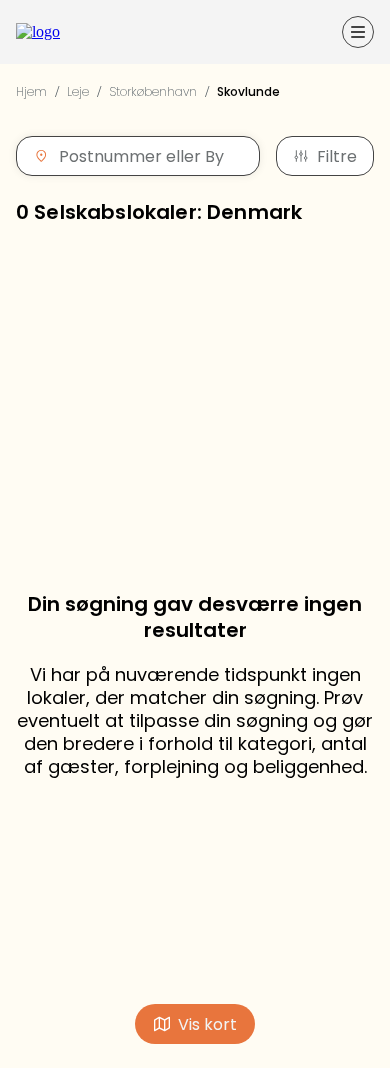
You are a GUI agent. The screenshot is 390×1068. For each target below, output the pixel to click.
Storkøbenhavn (153, 91)
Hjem (31, 91)
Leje (78, 91)
